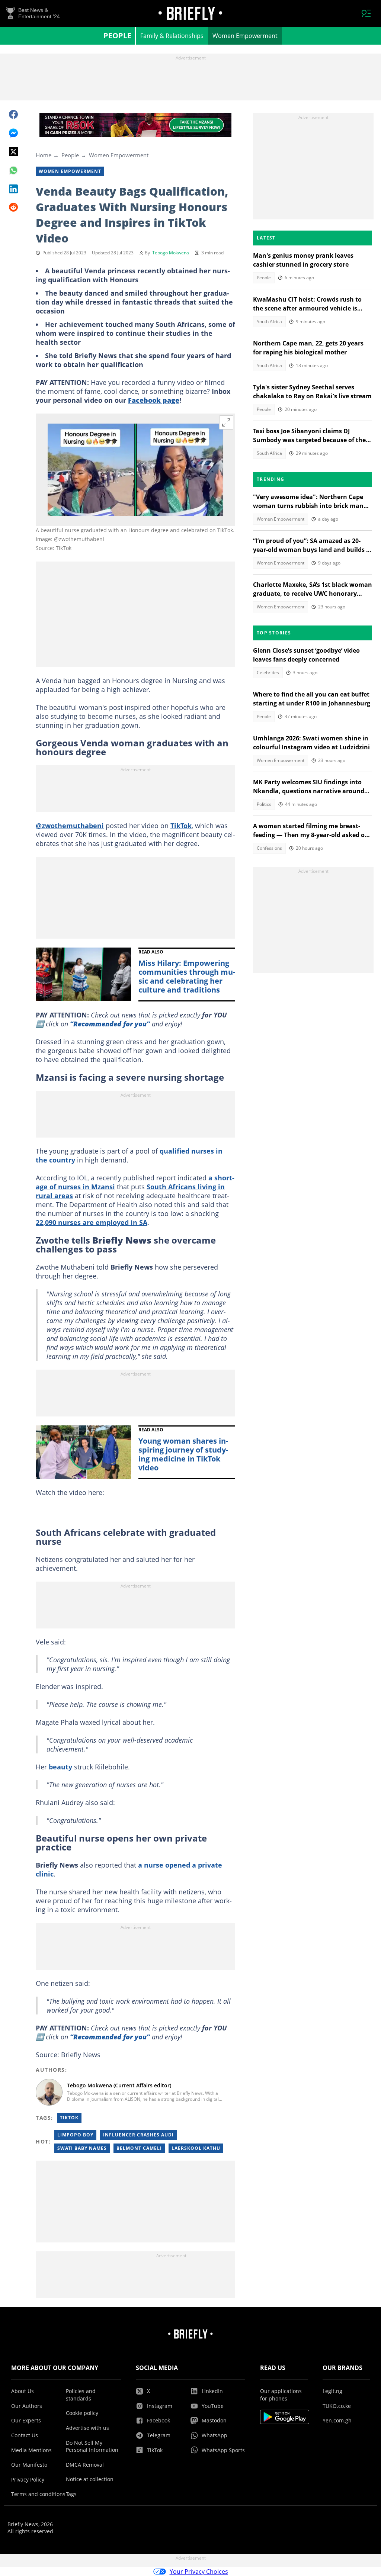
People (117, 36)
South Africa (269, 321)
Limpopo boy (75, 2135)
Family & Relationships (172, 36)
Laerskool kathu (196, 2148)
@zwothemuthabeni (70, 826)
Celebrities (268, 673)
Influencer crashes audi (138, 2135)
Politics (264, 804)
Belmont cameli (139, 2148)
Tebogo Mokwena (171, 253)
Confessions (269, 848)
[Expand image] (226, 422)
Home (44, 155)
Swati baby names (82, 2148)
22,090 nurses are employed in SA (92, 1222)
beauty (60, 1767)
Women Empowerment (245, 36)
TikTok (181, 826)
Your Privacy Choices (199, 2572)
